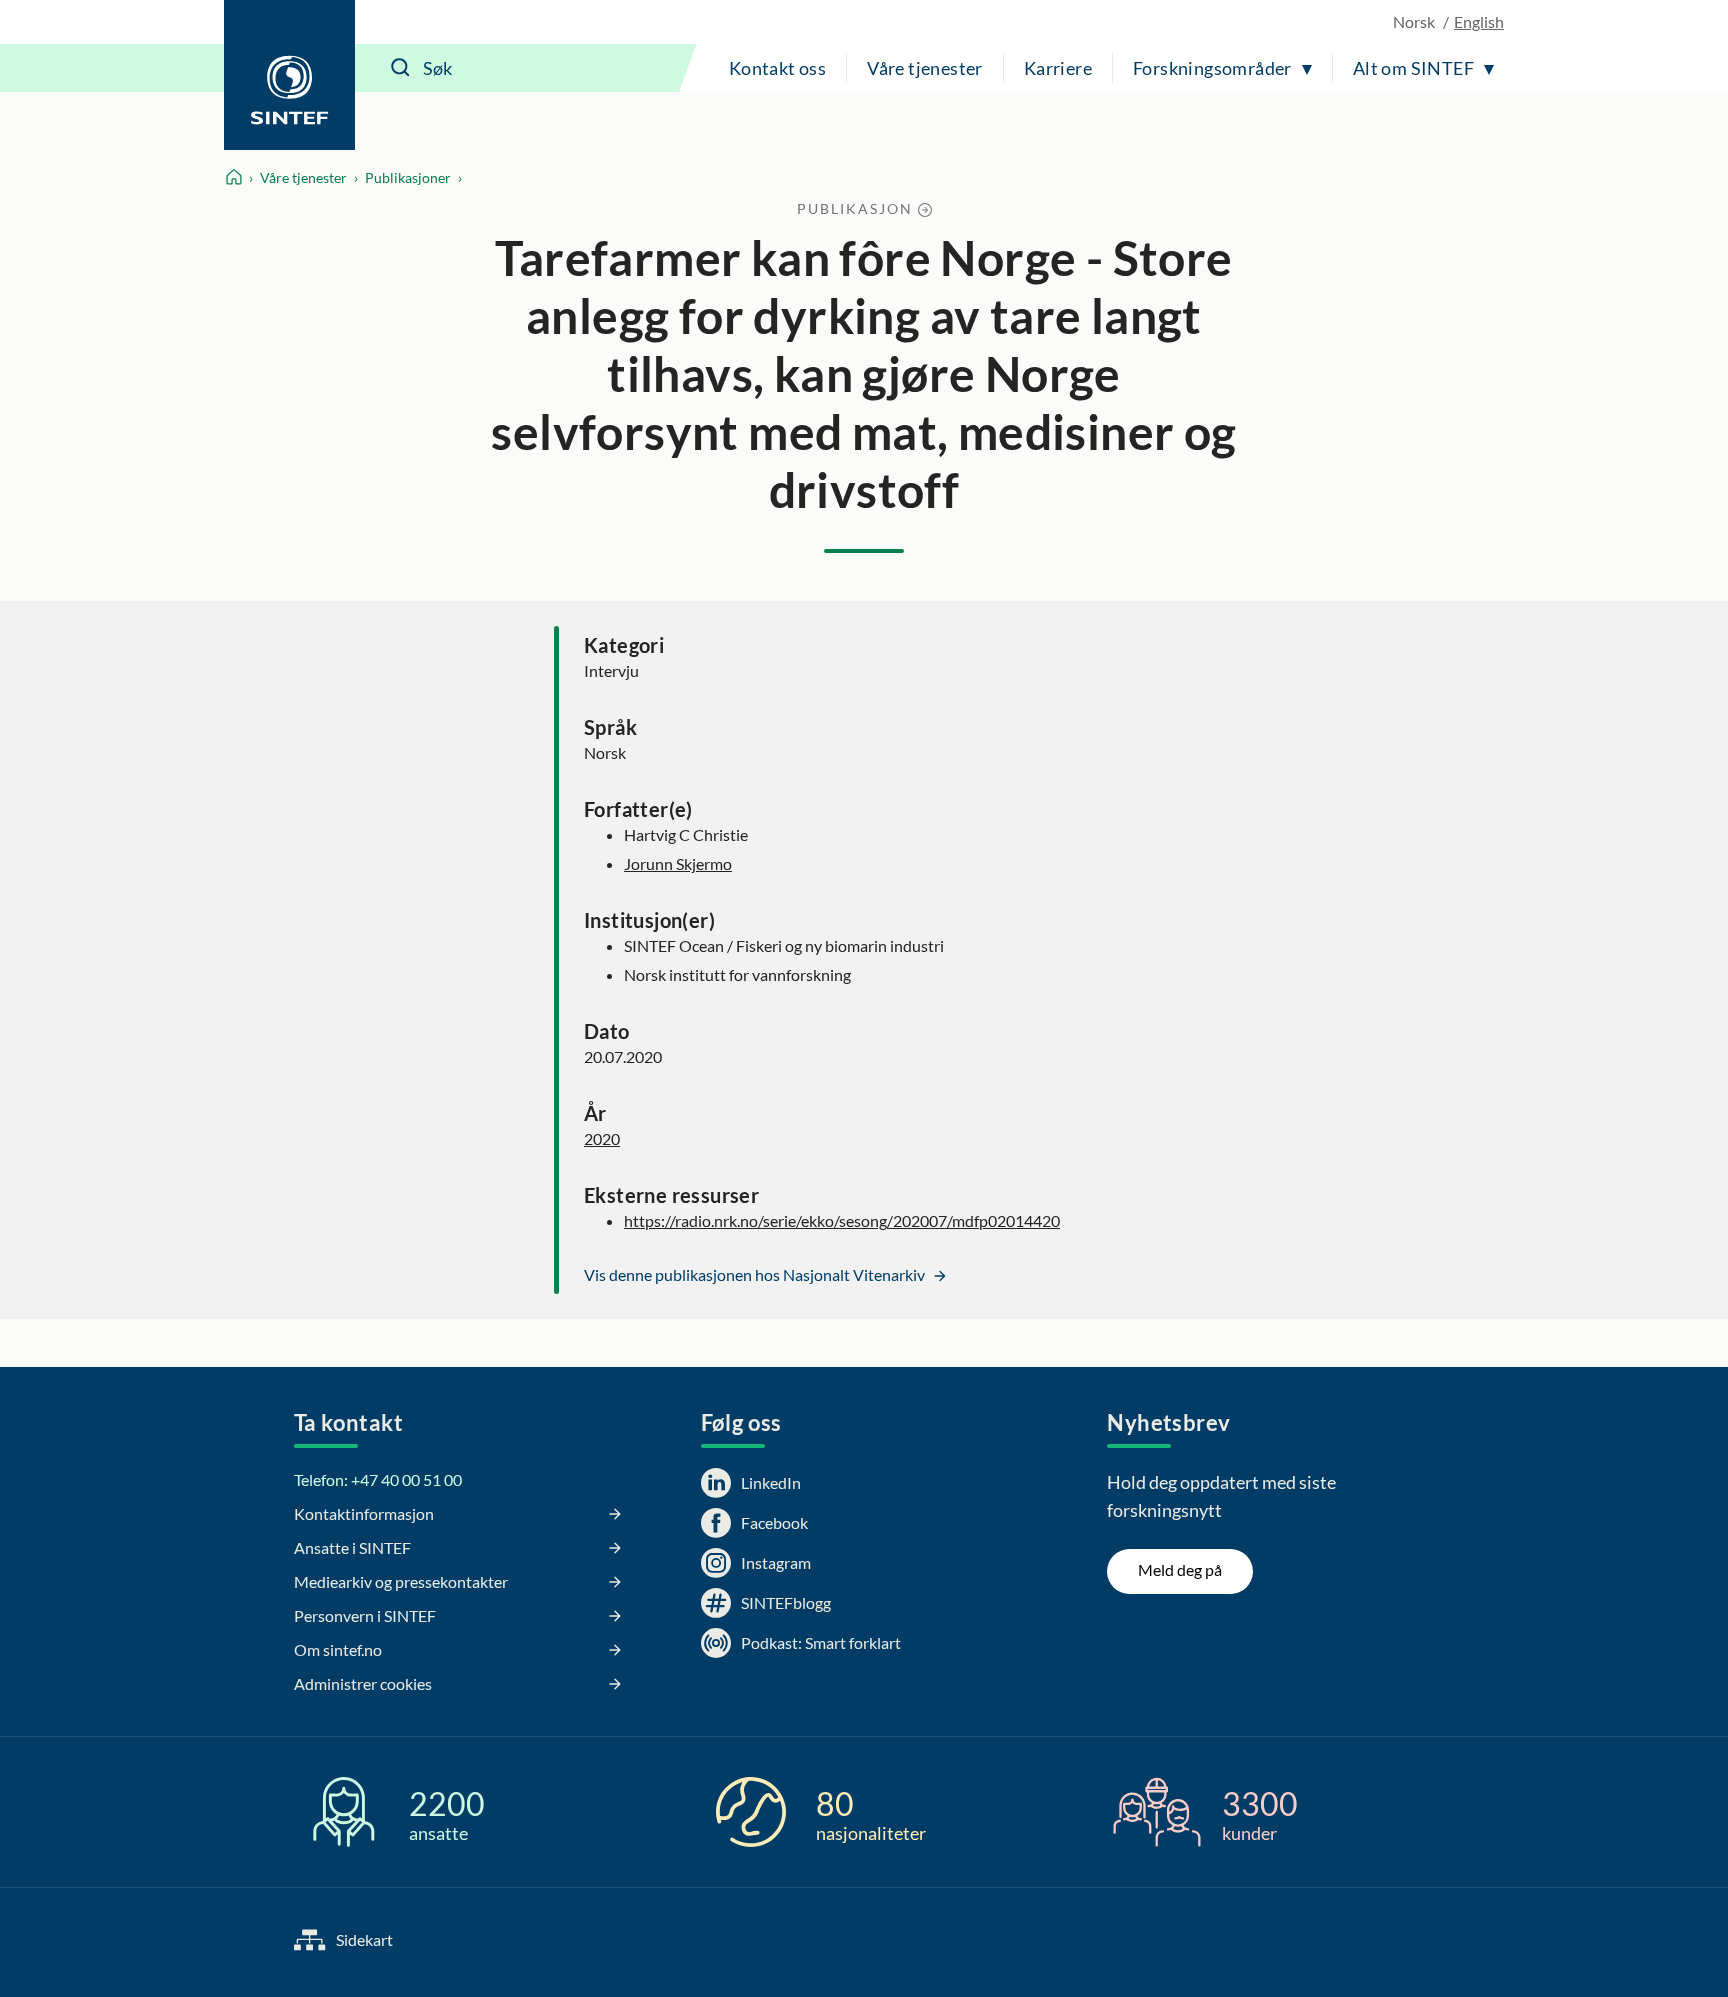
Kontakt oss (777, 68)
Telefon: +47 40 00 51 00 (378, 1479)
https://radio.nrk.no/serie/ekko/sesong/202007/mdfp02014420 (842, 1220)
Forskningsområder (1212, 68)
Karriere (1058, 68)
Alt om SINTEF (1413, 68)
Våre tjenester (925, 68)
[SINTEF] (289, 75)
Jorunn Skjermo (678, 863)
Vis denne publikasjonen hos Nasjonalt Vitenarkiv (756, 1274)
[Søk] (401, 68)
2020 (602, 1138)
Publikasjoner (408, 177)
